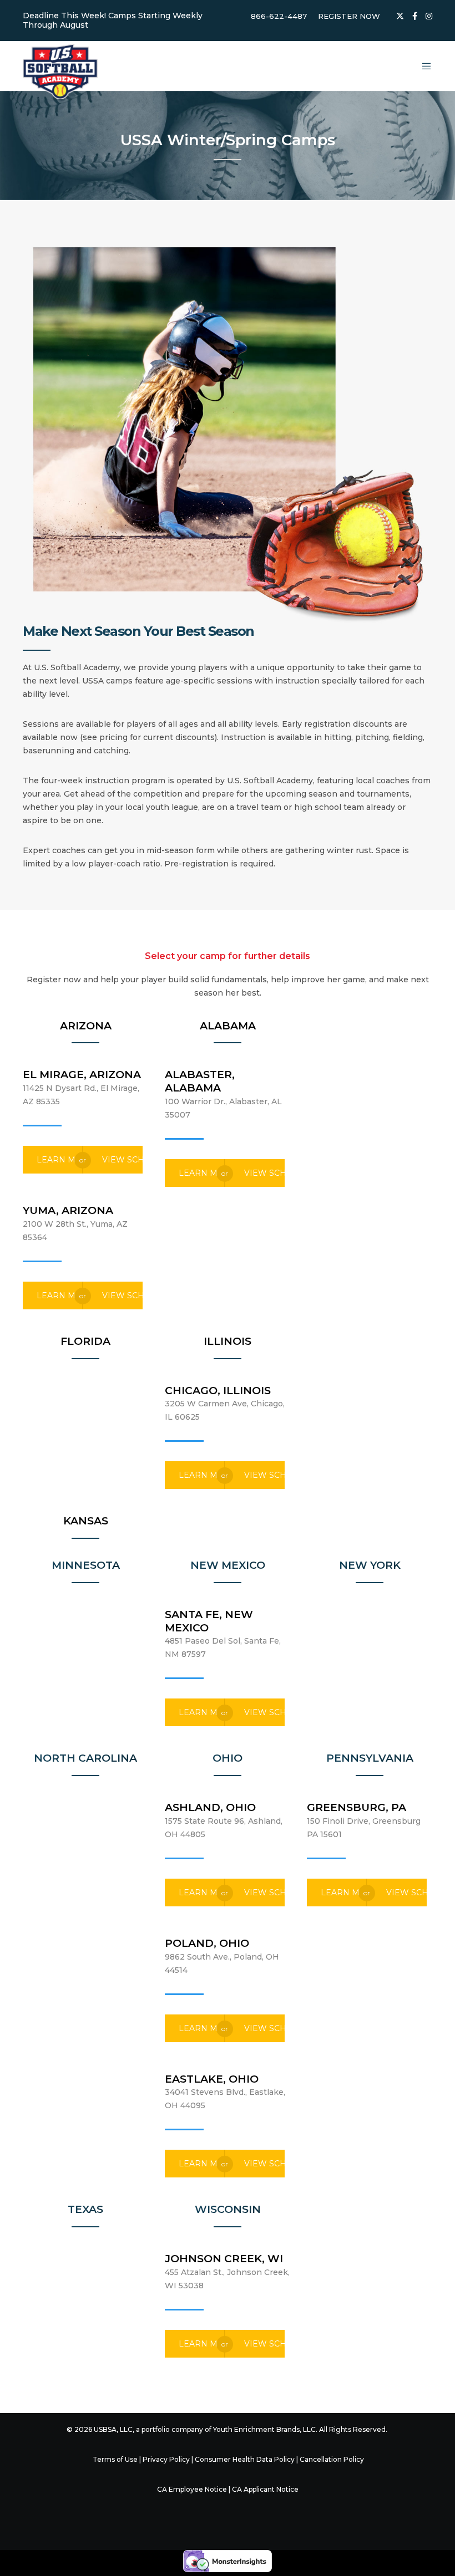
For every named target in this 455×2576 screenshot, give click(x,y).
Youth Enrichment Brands (256, 2429)
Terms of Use (115, 2459)
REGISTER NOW (349, 16)
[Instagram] (429, 16)
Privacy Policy (166, 2459)
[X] (400, 16)
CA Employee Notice (192, 2489)
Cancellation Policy (332, 2459)
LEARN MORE (60, 1160)
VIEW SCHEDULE (122, 1160)
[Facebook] (415, 16)
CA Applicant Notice (265, 2489)
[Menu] (422, 66)
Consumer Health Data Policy (245, 2459)
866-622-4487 (279, 16)
